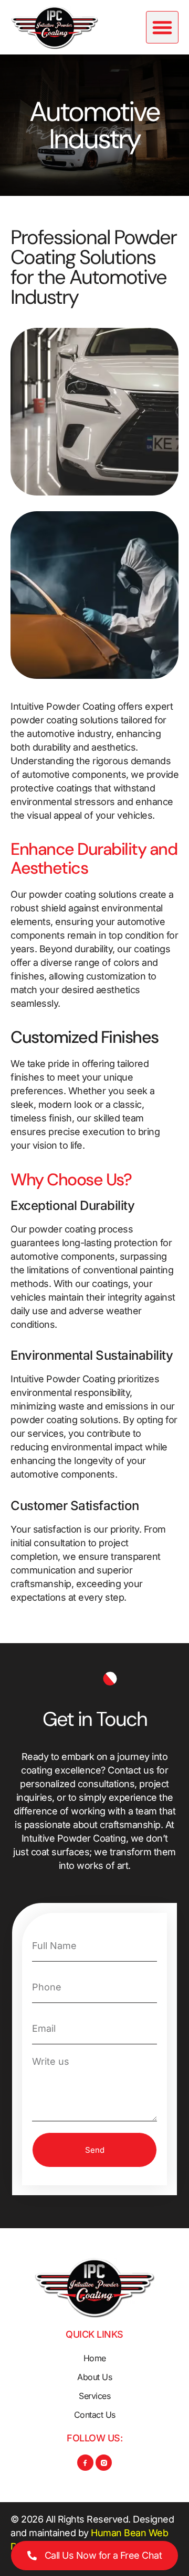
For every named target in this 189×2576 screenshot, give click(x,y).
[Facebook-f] (85, 2444)
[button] (162, 25)
